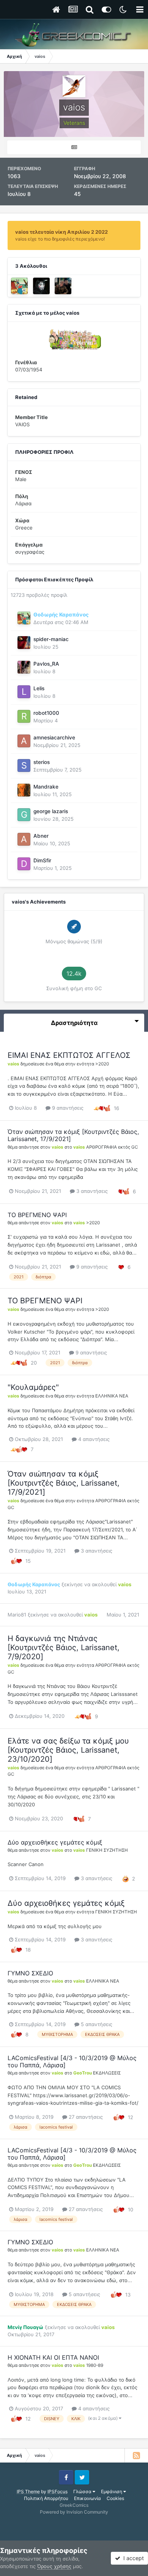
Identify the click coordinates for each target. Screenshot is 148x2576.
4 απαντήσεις (93, 1439)
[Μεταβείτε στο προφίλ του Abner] (24, 839)
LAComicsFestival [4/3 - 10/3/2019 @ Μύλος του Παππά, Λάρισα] (72, 2061)
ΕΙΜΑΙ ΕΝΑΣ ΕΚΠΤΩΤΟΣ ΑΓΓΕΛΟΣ (69, 1055)
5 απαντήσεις (96, 2024)
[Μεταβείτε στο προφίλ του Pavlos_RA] (24, 667)
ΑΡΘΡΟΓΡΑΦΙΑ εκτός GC (112, 1147)
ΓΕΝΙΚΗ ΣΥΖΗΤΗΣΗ (107, 1850)
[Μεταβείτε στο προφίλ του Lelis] (24, 692)
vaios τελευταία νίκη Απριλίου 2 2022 (61, 232)
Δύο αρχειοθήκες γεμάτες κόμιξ (55, 1842)
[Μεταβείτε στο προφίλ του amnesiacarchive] (24, 741)
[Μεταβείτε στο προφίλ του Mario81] (41, 286)
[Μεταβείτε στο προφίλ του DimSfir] (24, 864)
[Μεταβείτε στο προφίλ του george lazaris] (24, 815)
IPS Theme (28, 2491)
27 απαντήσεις (85, 2117)
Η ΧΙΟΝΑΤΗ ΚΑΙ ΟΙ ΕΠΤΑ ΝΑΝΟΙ (53, 2357)
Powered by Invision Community (74, 2512)
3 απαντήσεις (91, 1191)
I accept (132, 2558)
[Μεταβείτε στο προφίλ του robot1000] (24, 716)
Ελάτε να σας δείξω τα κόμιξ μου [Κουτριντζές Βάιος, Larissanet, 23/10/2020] (68, 1750)
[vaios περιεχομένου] (74, 147)
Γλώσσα (83, 2491)
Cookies (115, 2498)
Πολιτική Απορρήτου (46, 2498)
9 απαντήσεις (67, 1108)
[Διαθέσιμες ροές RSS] (136, 2455)
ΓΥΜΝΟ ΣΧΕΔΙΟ (30, 1973)
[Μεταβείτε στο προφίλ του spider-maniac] (24, 643)
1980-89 (95, 2365)
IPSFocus (57, 2491)
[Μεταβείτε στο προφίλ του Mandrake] (24, 790)
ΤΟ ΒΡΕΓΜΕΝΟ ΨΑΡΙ (37, 1215)
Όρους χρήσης (54, 2566)
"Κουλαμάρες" (33, 1387)
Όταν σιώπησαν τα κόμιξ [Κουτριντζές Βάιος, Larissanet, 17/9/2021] (73, 1135)
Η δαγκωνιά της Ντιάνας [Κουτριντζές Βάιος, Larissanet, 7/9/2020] (64, 1647)
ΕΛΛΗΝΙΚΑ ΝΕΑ (112, 1396)
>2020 (102, 1064)
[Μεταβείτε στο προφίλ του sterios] (24, 766)
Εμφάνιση (112, 2491)
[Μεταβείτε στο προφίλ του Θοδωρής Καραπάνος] (19, 286)
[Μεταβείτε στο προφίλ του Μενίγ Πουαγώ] (63, 286)
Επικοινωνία (87, 2498)
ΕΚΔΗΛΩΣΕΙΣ (107, 2073)
